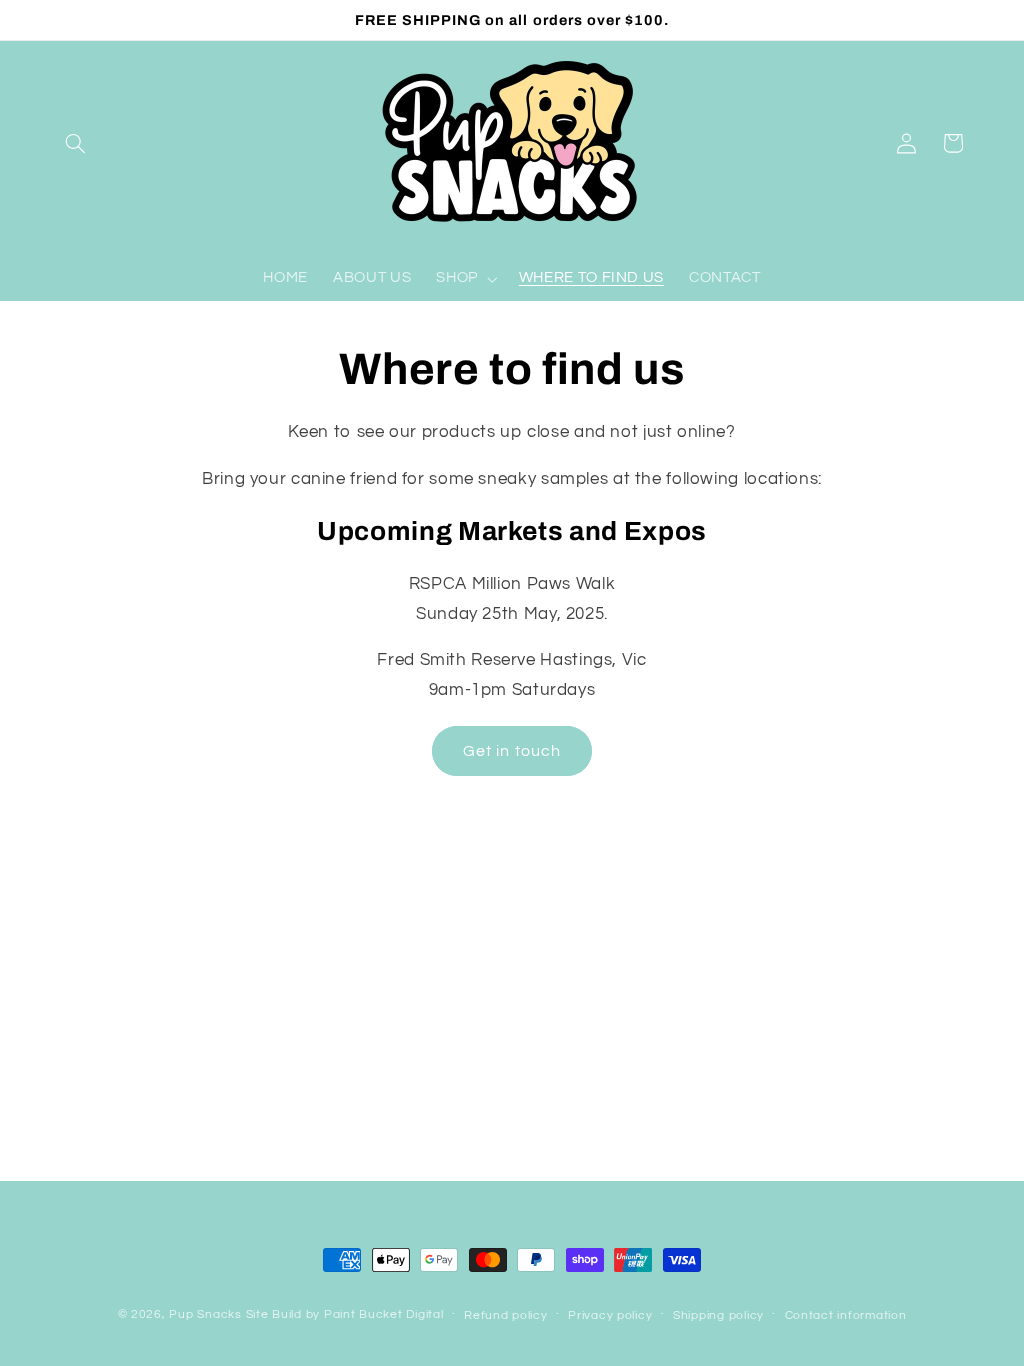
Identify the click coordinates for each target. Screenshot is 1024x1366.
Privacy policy (610, 1315)
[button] (76, 143)
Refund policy (506, 1315)
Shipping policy (718, 1315)
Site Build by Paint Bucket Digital (345, 1314)
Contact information (846, 1315)
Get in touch (512, 751)
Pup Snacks (205, 1314)
